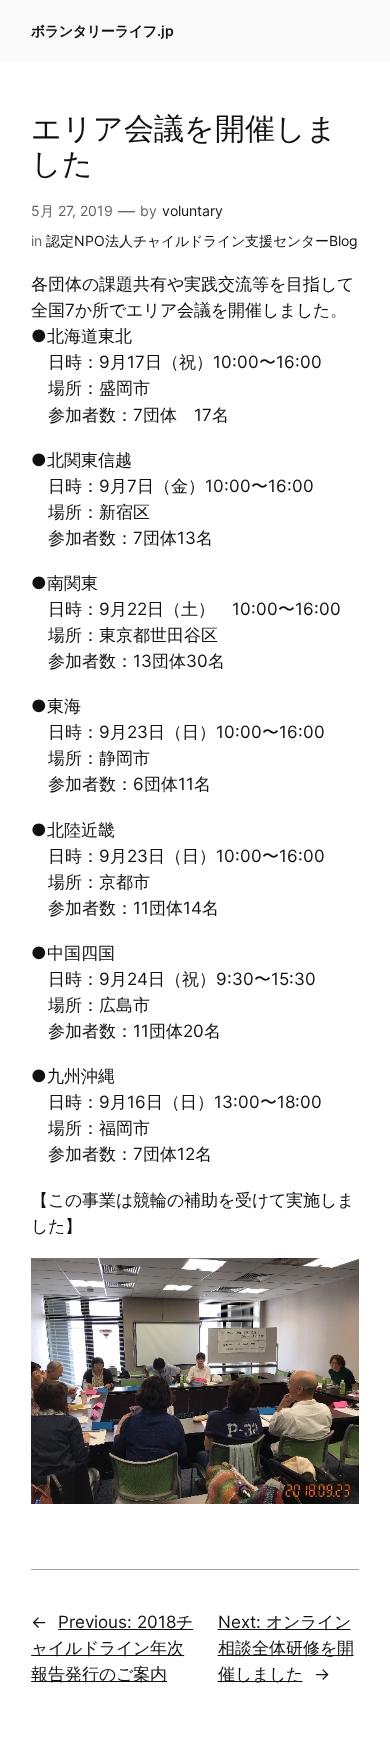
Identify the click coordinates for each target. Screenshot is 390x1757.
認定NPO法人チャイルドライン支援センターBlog (202, 240)
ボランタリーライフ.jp (102, 30)
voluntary (192, 210)
